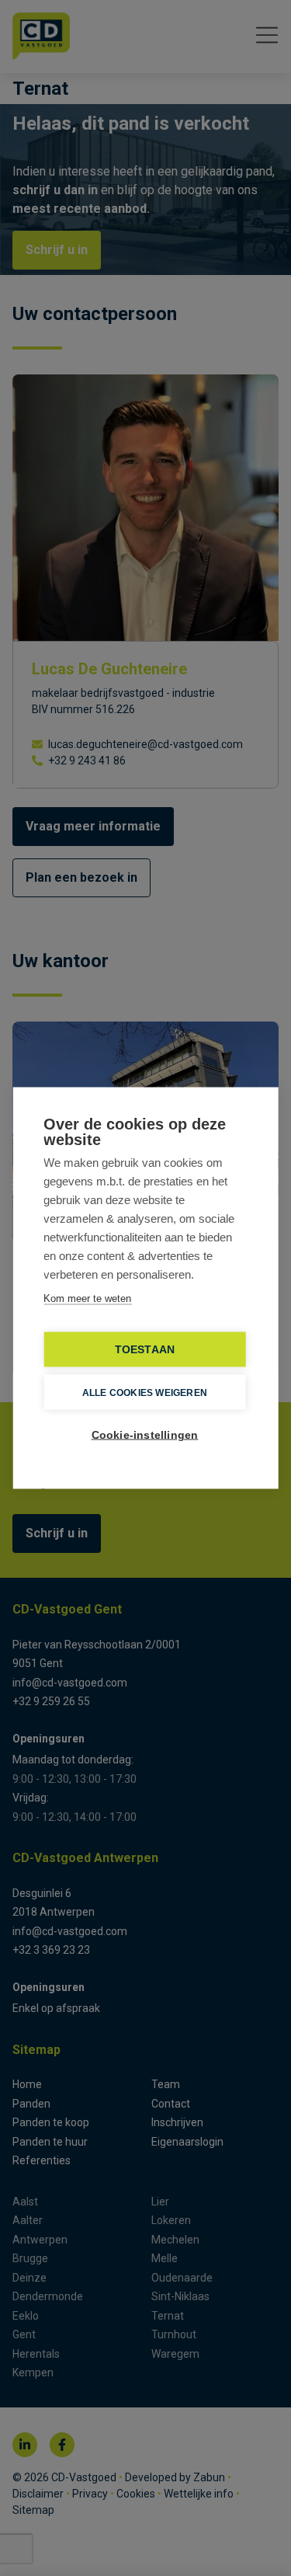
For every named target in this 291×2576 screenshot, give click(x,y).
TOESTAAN (145, 1350)
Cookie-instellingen (145, 1435)
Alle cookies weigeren (145, 1392)
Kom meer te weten (87, 1298)
